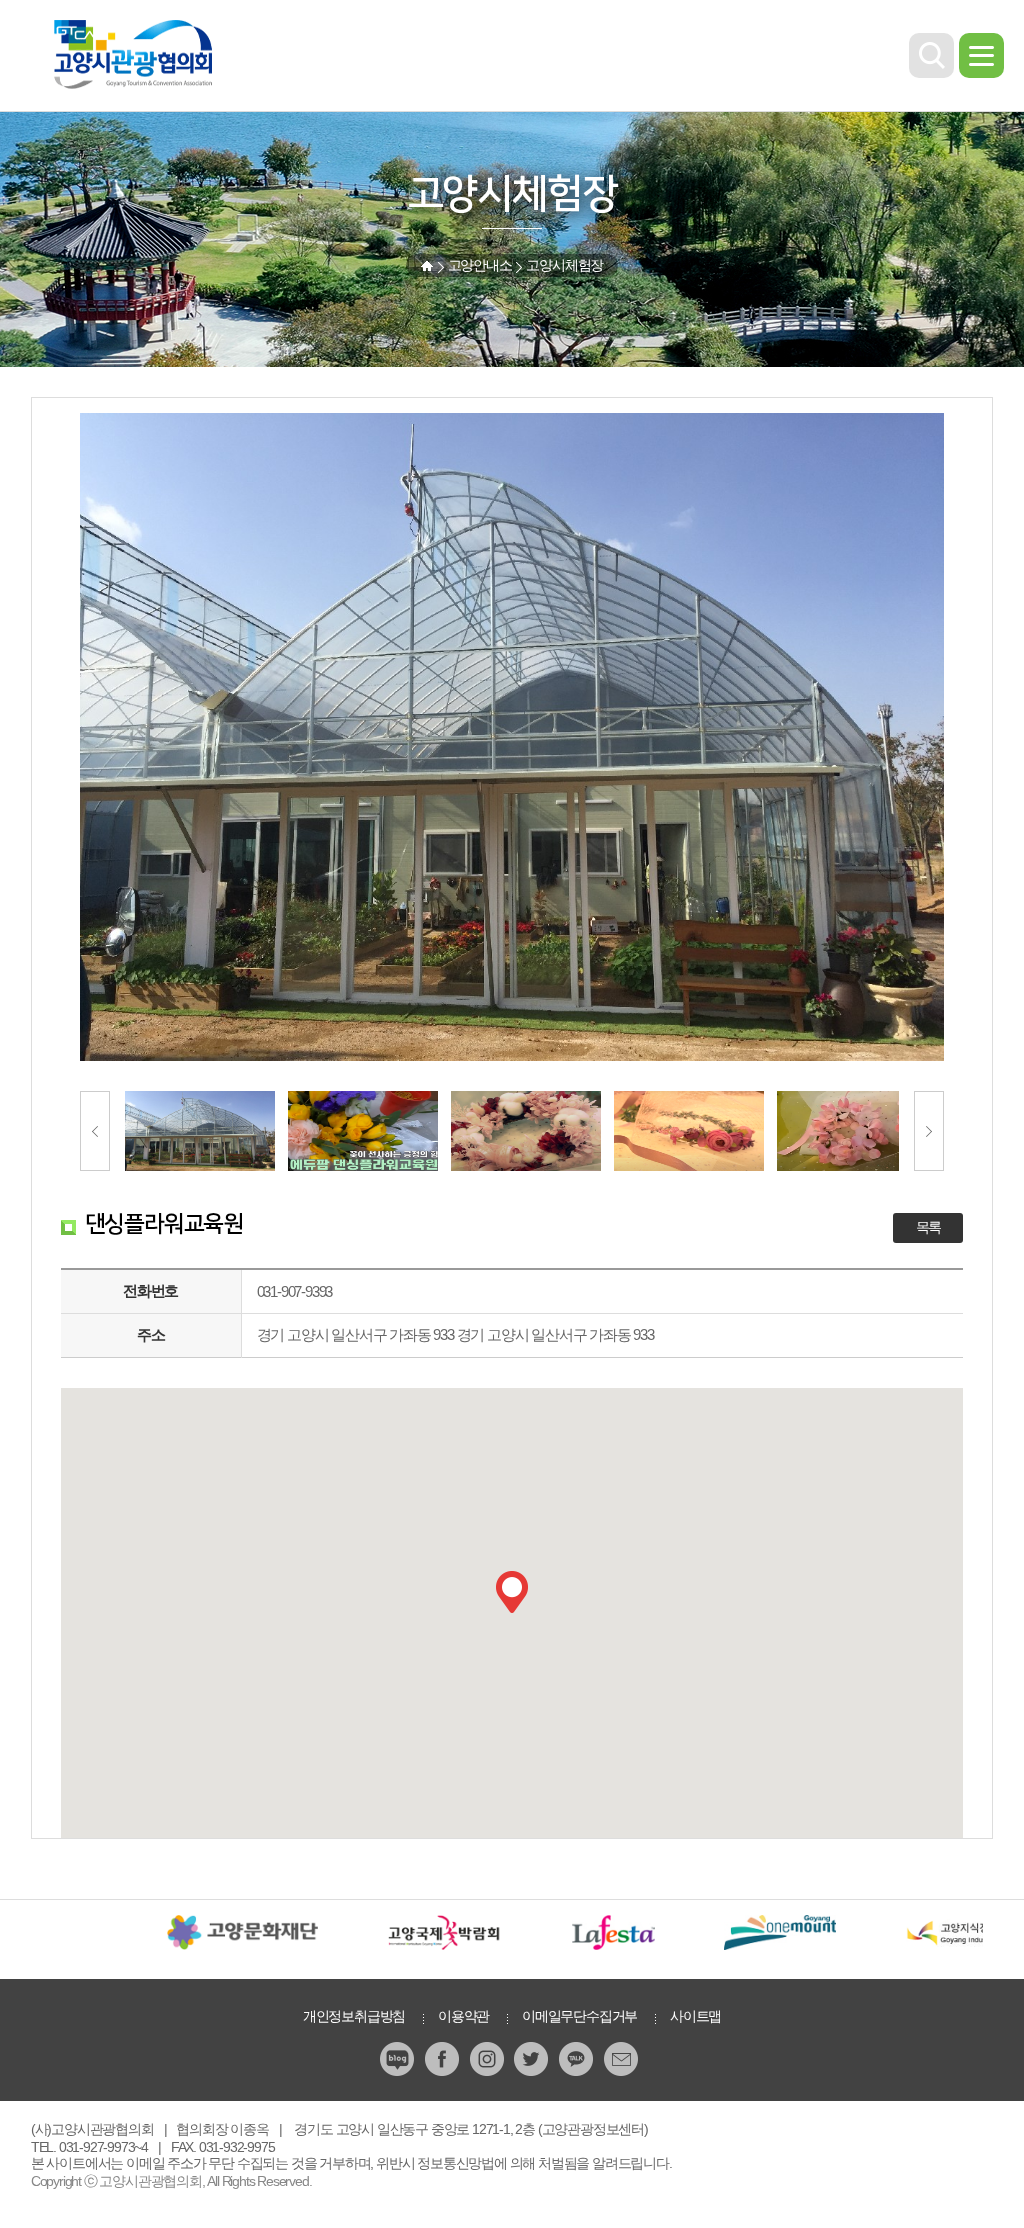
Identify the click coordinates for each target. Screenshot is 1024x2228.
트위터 (533, 2059)
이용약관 (463, 2016)
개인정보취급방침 (354, 2016)
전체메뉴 (981, 55)
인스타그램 (489, 2059)
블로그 (399, 2059)
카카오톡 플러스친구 (578, 2059)
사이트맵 (695, 2016)
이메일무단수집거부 (579, 2016)
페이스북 (444, 2059)
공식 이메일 (623, 2059)
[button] (512, 1592)
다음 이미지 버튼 (929, 1131)
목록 (929, 1227)
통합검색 (931, 55)
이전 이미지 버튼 (95, 1131)
